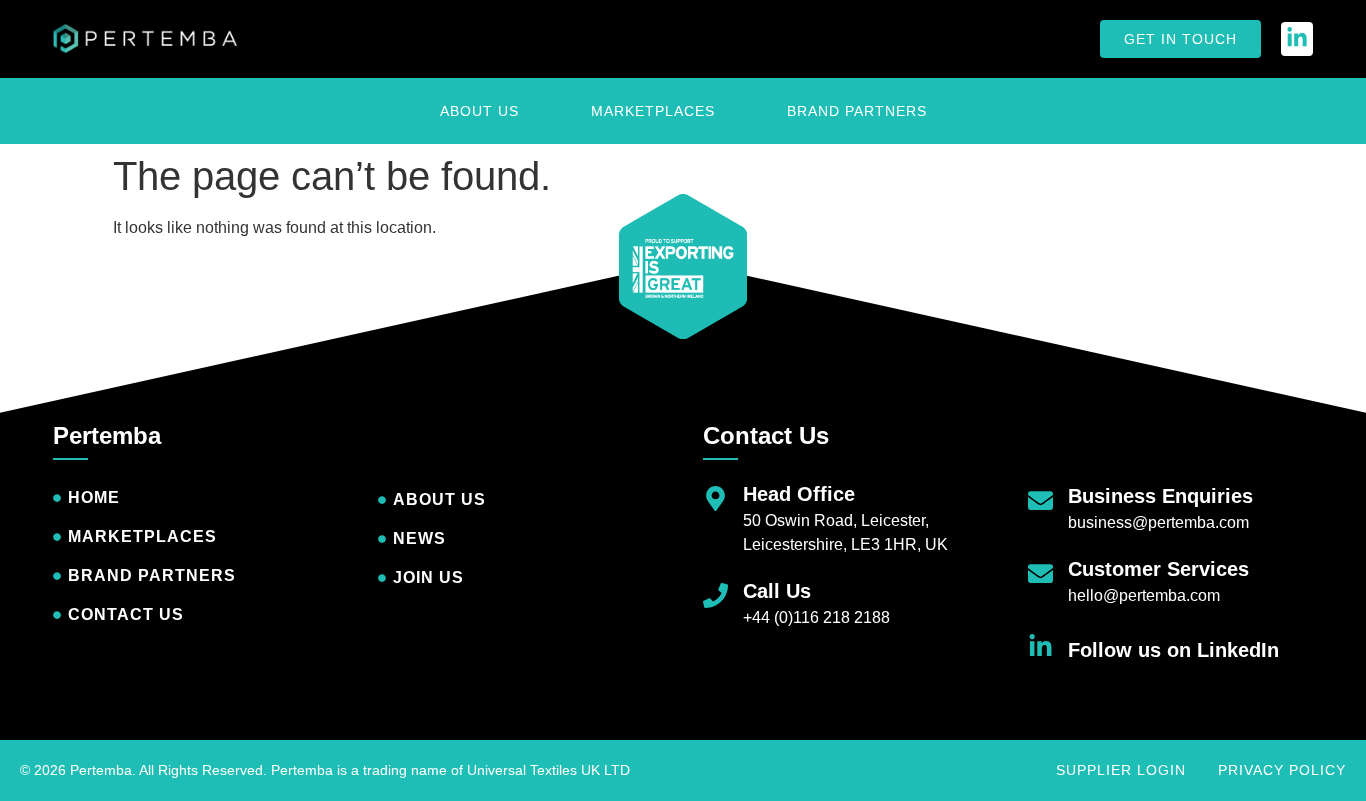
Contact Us (766, 435)
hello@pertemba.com (1144, 595)
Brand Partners (857, 111)
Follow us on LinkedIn (1173, 650)
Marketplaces (653, 111)
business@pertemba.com (1158, 522)
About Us (479, 111)
